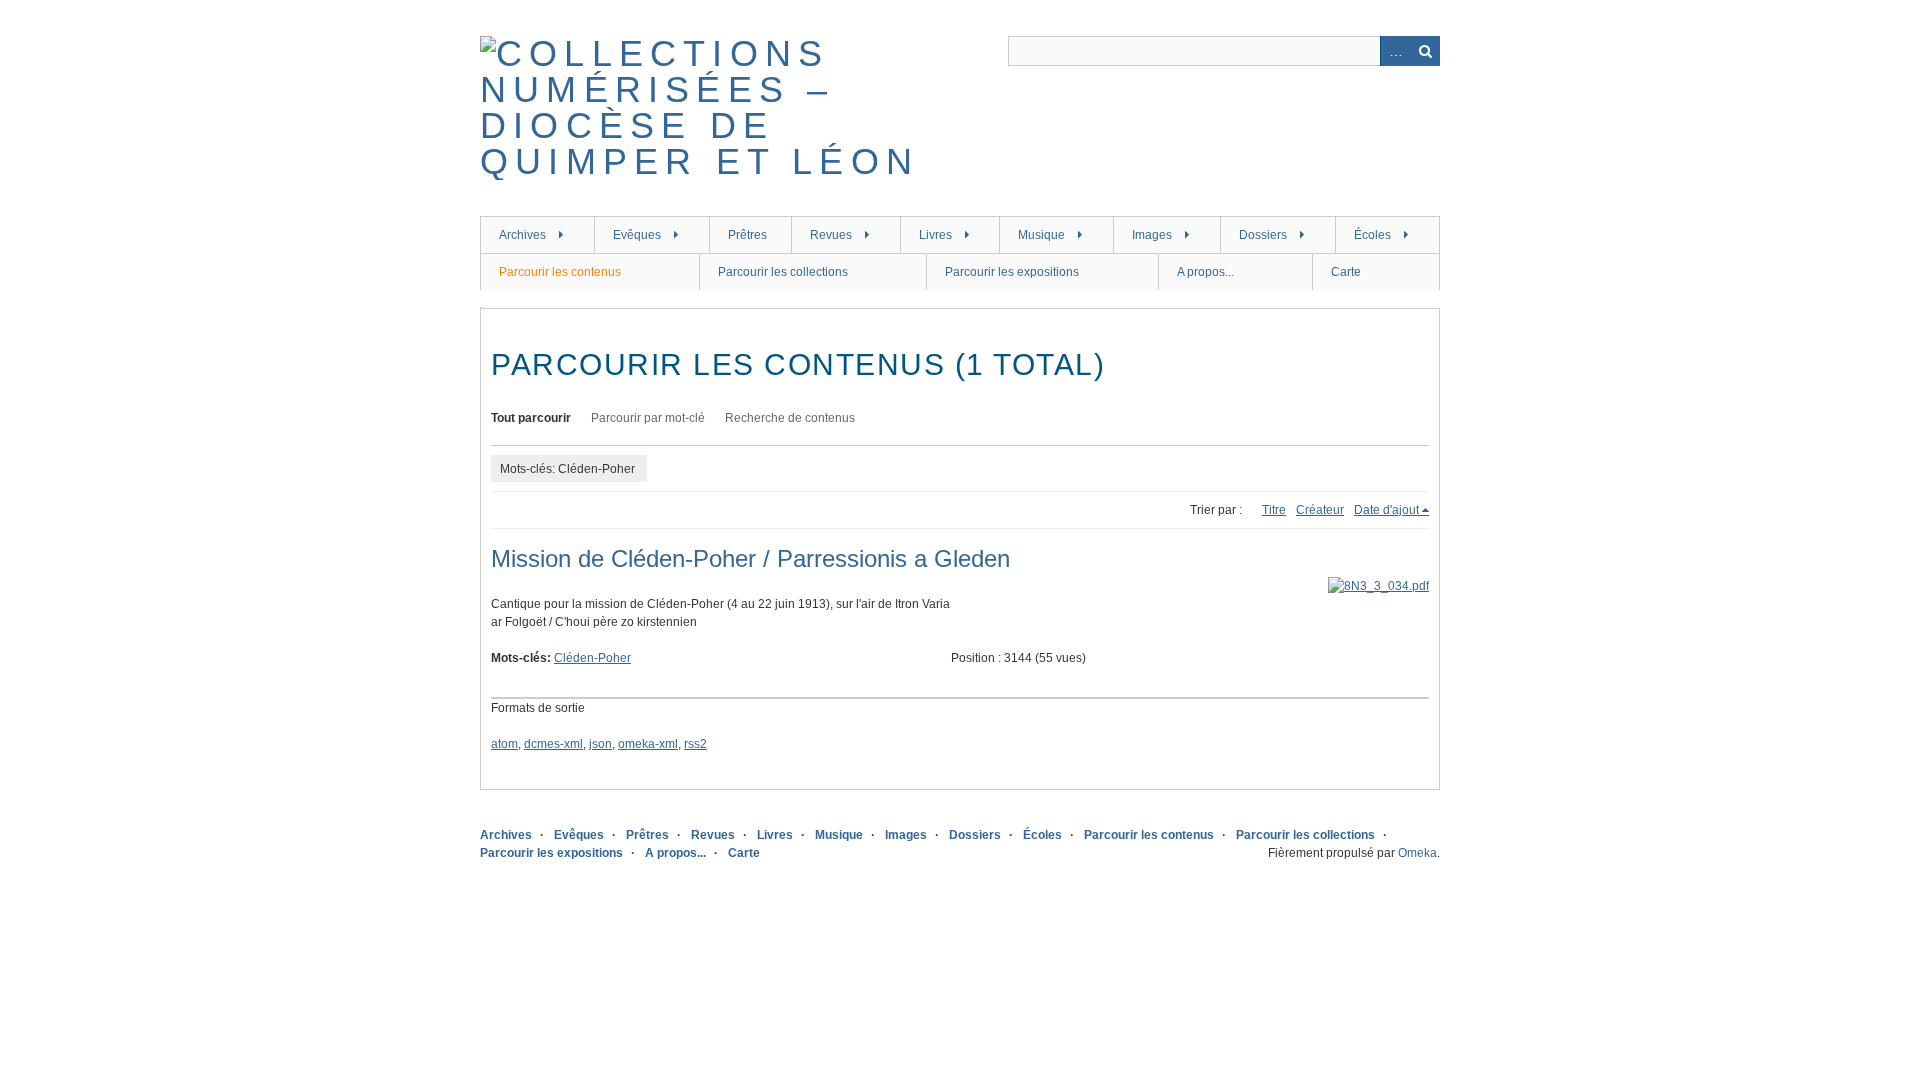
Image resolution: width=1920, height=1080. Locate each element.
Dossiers (1263, 235)
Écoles (1372, 235)
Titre (1274, 510)
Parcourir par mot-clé (648, 418)
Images (1152, 235)
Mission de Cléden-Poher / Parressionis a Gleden (750, 558)
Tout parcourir (531, 418)
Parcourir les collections (783, 272)
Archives (522, 235)
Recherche (1425, 51)
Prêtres (747, 235)
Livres (935, 235)
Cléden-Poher (592, 658)
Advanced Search (1395, 51)
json (600, 744)
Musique (1041, 235)
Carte (1346, 272)
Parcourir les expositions (1012, 272)
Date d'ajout (1386, 510)
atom (504, 744)
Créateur (1320, 510)
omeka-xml (648, 744)
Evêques (637, 235)
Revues (831, 235)
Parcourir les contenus (560, 272)
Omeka (1417, 853)
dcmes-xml (553, 744)
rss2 (695, 744)
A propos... (1205, 272)
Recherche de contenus (790, 418)
